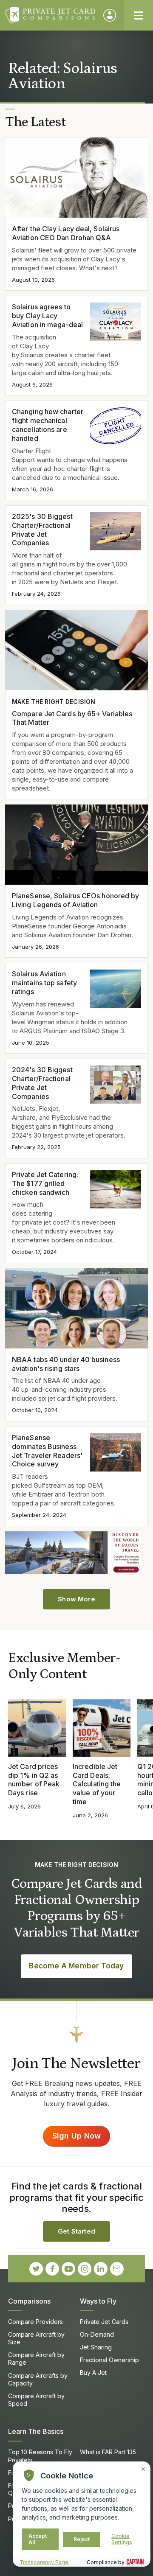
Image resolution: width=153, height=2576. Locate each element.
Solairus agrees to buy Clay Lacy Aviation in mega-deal (47, 316)
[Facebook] (52, 2269)
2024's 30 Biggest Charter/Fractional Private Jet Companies (42, 1083)
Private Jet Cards (104, 2322)
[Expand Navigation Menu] (139, 15)
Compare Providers (35, 2322)
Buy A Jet (93, 2373)
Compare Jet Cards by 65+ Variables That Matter (72, 718)
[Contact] (117, 2269)
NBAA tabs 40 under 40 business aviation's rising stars (66, 1364)
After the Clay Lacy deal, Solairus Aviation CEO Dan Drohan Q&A (66, 233)
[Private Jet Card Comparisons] (50, 15)
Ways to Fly (98, 2301)
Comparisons (29, 2301)
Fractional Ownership (109, 2360)
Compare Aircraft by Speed (36, 2400)
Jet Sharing (96, 2347)
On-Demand (97, 2334)
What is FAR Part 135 (108, 2452)
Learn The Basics (36, 2431)
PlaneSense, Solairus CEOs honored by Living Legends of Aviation (75, 900)
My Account (110, 15)
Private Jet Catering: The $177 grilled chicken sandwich (45, 1183)
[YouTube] (68, 2269)
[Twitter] (36, 2269)
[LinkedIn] (101, 2269)
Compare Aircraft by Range (36, 2359)
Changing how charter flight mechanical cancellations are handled (48, 425)
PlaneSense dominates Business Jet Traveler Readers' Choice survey (47, 1451)
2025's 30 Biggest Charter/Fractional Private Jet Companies (42, 530)
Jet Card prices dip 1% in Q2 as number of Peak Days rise (34, 1780)
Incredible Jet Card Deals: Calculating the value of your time (97, 1784)
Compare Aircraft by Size (36, 2338)
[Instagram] (85, 2269)
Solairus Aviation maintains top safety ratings (44, 983)
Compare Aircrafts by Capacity (38, 2379)
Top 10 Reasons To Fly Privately (40, 2456)
